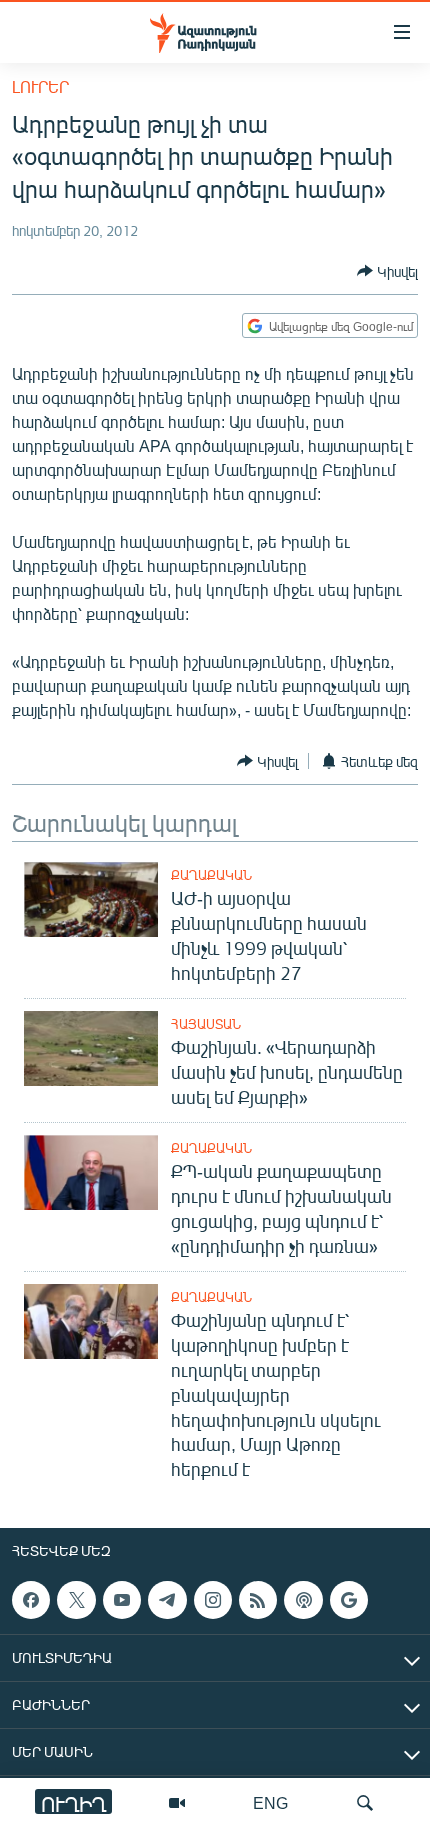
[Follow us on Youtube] (122, 1600)
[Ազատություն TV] (177, 1803)
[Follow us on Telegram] (167, 1600)
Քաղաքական (211, 875)
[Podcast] (303, 1600)
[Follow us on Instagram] (213, 1600)
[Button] (387, 271)
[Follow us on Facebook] (31, 1600)
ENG (270, 1802)
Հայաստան (206, 1024)
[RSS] (258, 1600)
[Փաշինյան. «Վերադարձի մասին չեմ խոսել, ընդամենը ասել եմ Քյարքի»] (91, 1048)
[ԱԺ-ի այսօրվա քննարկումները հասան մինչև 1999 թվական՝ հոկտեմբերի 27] (91, 899)
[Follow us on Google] (349, 1600)
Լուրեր (40, 86)
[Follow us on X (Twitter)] (76, 1600)
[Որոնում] (365, 1803)
